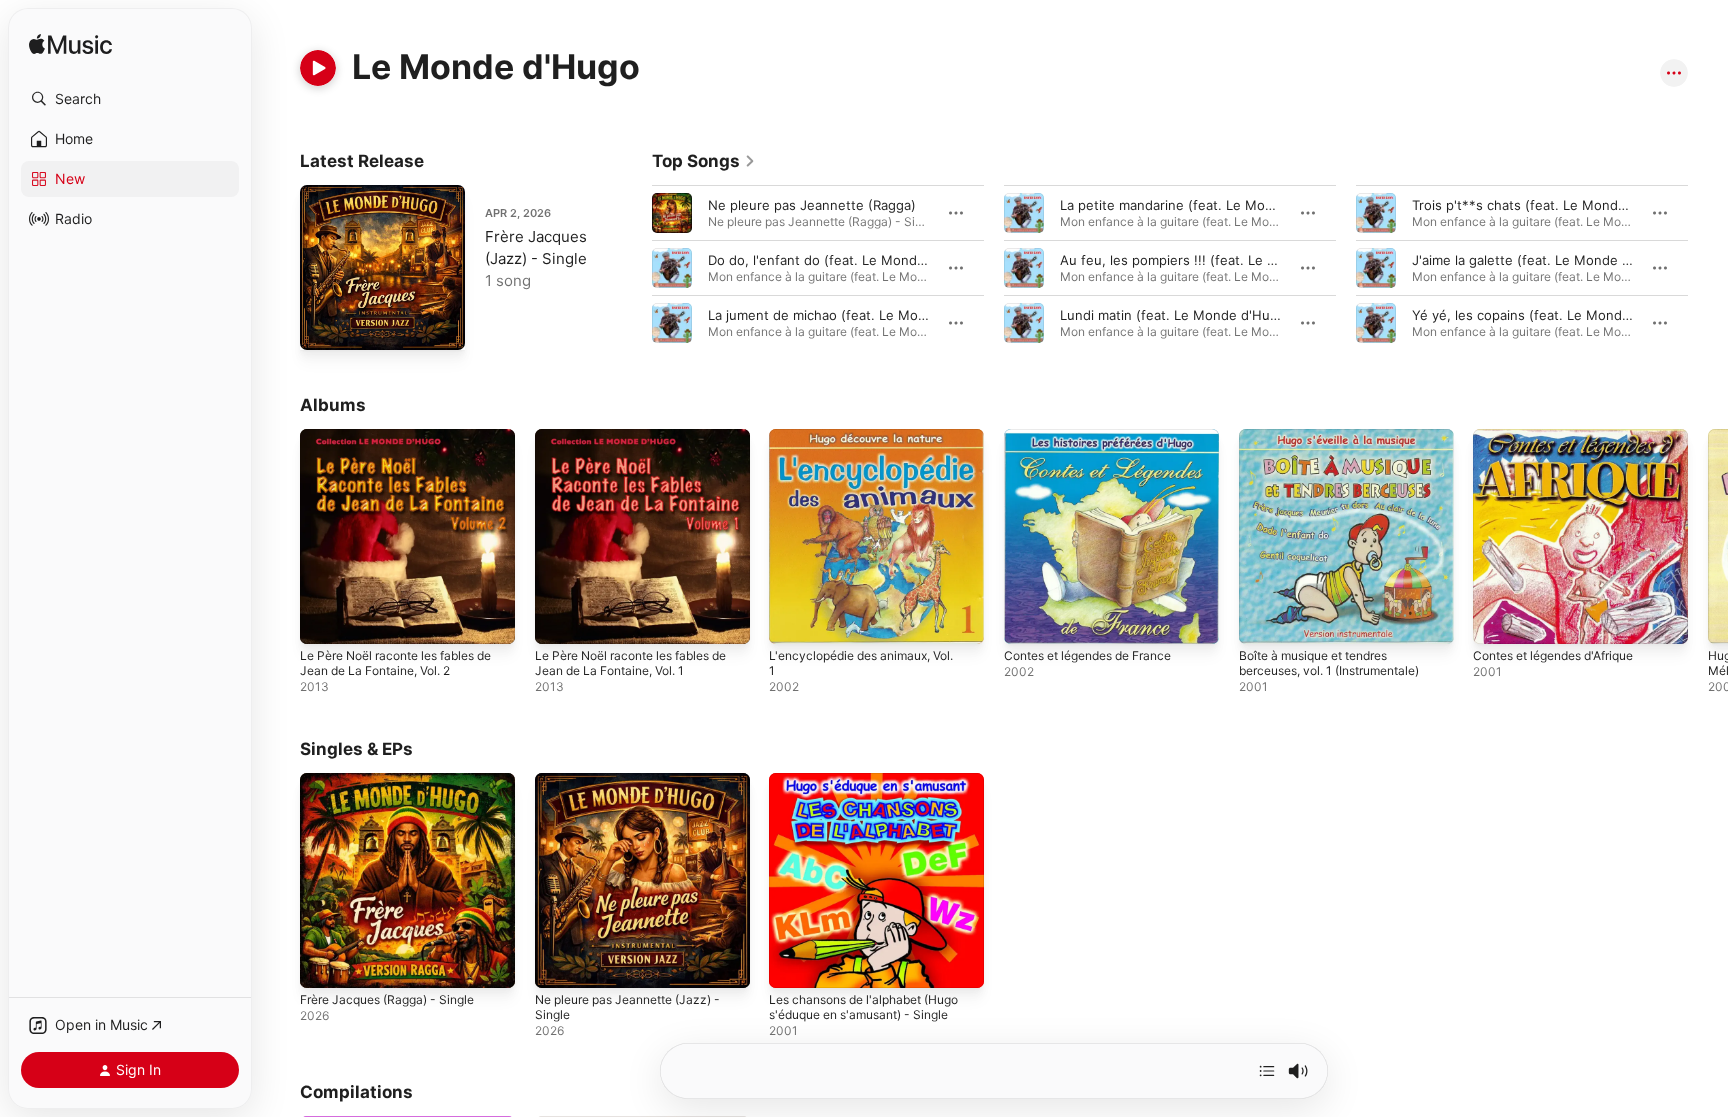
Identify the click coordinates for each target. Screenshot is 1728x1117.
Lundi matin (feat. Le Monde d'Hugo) (1175, 315)
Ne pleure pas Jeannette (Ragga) (812, 205)
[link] (704, 161)
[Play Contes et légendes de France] (1029, 619)
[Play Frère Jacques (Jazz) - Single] (325, 325)
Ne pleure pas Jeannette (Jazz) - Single (639, 789)
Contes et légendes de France (1099, 437)
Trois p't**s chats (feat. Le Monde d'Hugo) (1546, 205)
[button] (130, 99)
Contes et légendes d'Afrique (1565, 437)
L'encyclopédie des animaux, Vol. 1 (871, 445)
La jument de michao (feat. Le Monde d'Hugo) (852, 315)
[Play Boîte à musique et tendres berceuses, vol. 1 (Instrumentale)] (1264, 619)
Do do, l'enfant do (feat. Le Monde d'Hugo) (843, 260)
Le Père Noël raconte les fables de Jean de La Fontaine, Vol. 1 (633, 445)
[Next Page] (1708, 268)
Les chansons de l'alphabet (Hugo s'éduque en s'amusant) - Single (875, 789)
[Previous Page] (632, 268)
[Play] (318, 68)
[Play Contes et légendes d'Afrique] (1498, 619)
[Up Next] (1267, 1071)
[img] (70, 45)
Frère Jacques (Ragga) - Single (397, 781)
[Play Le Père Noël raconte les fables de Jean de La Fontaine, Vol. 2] (325, 619)
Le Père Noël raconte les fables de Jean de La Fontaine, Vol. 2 (398, 445)
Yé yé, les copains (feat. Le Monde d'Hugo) (1548, 315)
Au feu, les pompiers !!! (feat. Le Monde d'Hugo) (1212, 260)
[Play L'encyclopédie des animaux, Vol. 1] (794, 619)
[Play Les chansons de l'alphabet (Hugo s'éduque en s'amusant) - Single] (794, 962)
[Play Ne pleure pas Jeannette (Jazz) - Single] (560, 962)
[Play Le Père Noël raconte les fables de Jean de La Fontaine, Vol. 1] (560, 619)
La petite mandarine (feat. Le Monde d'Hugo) (1201, 205)
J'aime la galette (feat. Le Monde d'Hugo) (1542, 260)
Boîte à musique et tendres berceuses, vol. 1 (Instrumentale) (1342, 445)
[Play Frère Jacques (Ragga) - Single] (325, 962)
